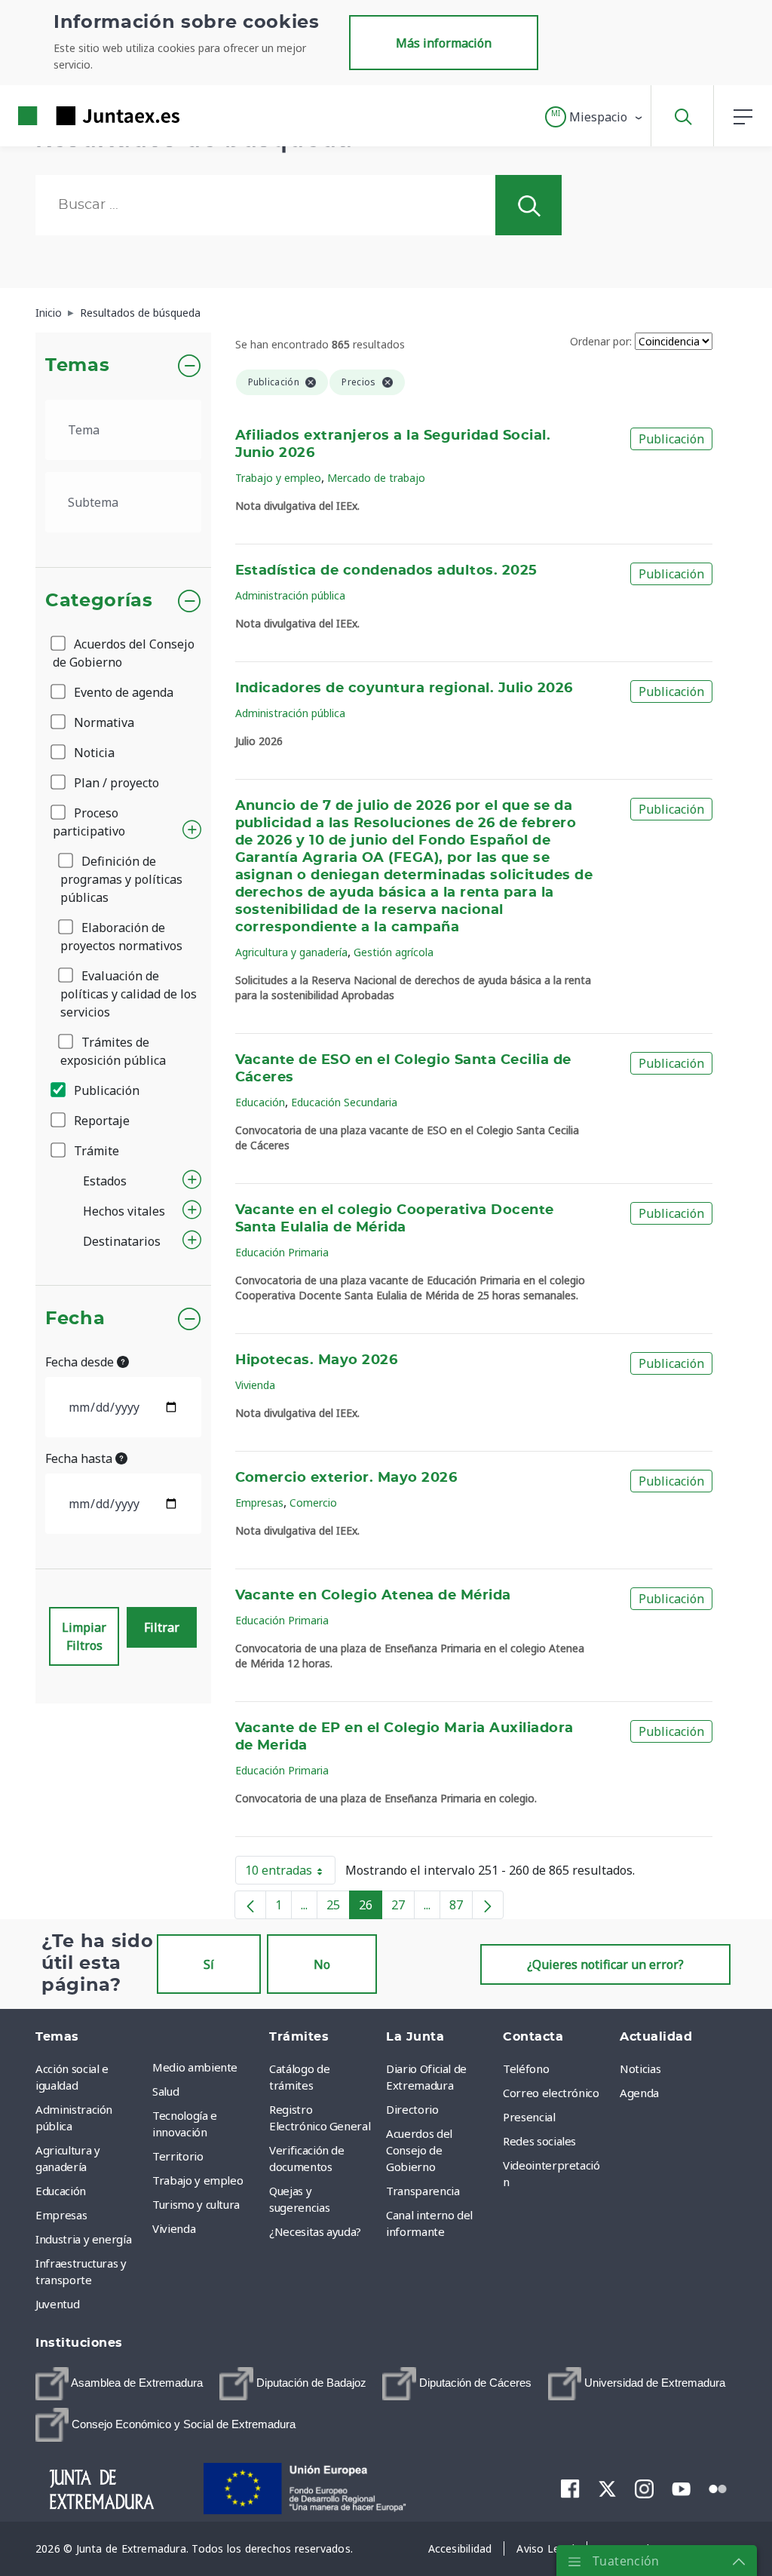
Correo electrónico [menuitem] (551, 2093)
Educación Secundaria (344, 1102)
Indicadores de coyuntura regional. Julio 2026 (404, 688)
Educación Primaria (282, 1252)
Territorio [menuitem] (178, 2156)
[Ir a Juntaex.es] (72, 116)
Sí (209, 1964)
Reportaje (100, 1121)
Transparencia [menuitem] (423, 2191)
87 (461, 1908)
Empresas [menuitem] (61, 2215)
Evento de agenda (122, 692)
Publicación (105, 1090)
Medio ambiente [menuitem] (195, 2067)
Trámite (95, 1151)
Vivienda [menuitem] (174, 2228)
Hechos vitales (124, 1211)
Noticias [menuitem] (640, 2068)
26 (371, 1908)
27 (403, 1908)
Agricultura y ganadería (291, 952)
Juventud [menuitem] (57, 2304)
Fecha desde (81, 1362)
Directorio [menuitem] (412, 2109)
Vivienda (255, 1385)
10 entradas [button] (290, 1873)
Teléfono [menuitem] (526, 2068)
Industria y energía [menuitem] (83, 2239)
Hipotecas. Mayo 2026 (317, 1360)
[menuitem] (119, 2384)
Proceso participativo (89, 822)
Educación (260, 1102)
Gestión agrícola (394, 952)
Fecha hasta (80, 1458)
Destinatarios (122, 1241)
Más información (444, 43)
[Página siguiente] (488, 1905)
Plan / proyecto (115, 783)
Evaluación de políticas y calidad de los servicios (129, 994)
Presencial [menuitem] (529, 2117)
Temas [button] (77, 366)
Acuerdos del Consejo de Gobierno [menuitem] (419, 2150)
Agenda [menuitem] (639, 2093)
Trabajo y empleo (278, 478)
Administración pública (290, 595)
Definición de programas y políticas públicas (121, 879)
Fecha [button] (75, 1319)
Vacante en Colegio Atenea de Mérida (373, 1596)
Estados (105, 1181)
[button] (594, 117)
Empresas (259, 1503)
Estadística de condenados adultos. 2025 (386, 571)
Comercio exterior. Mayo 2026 (346, 1478)
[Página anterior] (250, 1905)
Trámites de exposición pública (113, 1051)
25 (338, 1908)
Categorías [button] (99, 601)
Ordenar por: (601, 341)
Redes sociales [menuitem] (539, 2141)
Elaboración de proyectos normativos (121, 937)
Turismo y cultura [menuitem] (196, 2204)
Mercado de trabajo (376, 478)
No (322, 1964)
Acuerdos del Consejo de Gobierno (124, 653)
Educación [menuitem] (61, 2191)
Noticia (93, 753)
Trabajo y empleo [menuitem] (198, 2180)
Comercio (313, 1503)
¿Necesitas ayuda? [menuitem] (315, 2231)
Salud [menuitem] (165, 2091)
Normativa (103, 722)
